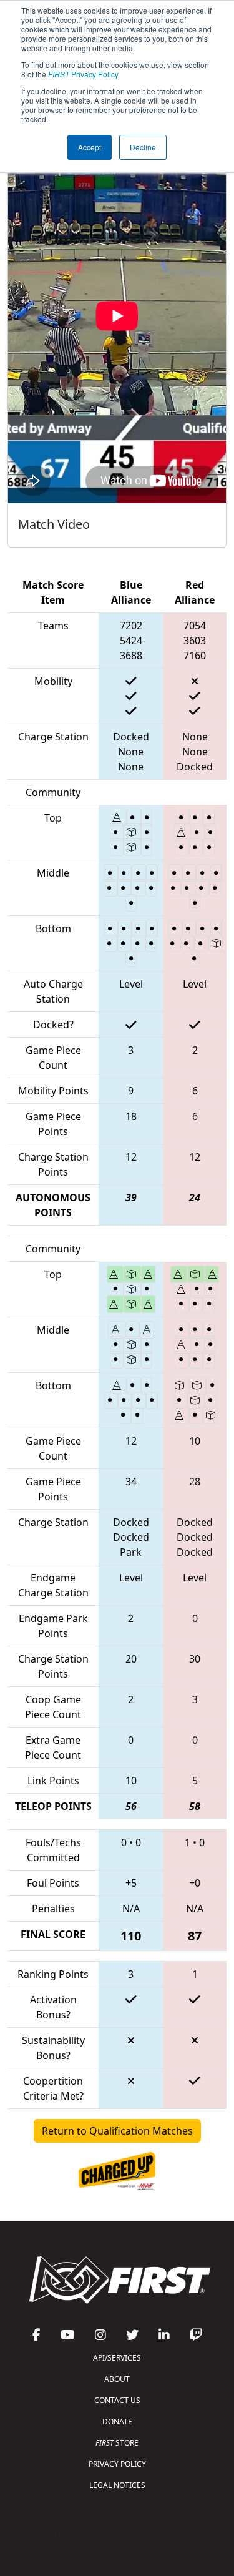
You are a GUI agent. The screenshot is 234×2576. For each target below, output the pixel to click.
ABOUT (117, 2379)
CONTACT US (117, 2400)
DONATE (117, 2421)
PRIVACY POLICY (117, 2464)
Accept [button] (90, 147)
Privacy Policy (83, 74)
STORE (117, 2443)
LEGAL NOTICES (117, 2485)
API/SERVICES (117, 2358)
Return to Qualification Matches (117, 2131)
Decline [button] (143, 147)
